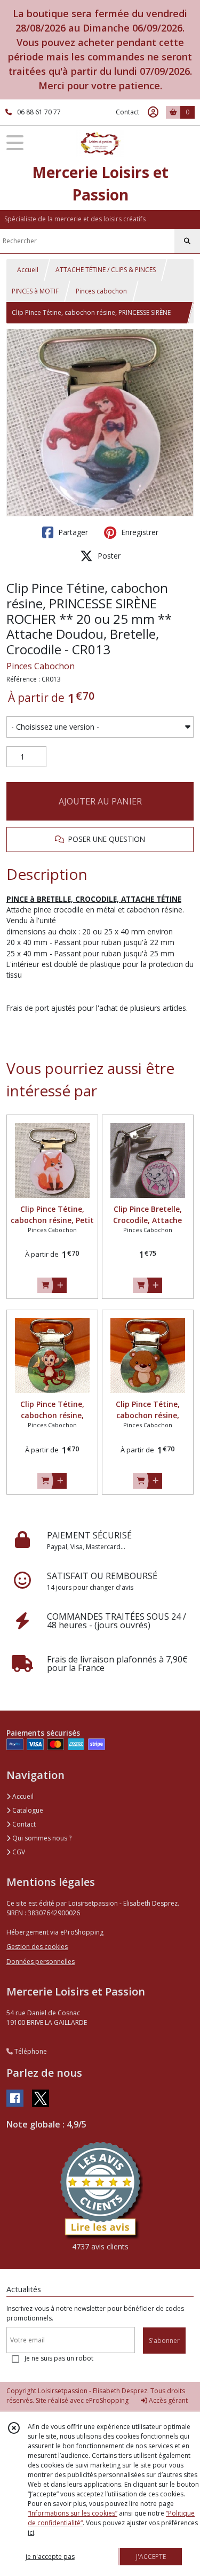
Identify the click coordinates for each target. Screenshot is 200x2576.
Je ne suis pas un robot (59, 2358)
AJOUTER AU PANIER (100, 801)
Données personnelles (41, 1962)
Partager (72, 532)
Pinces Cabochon (41, 666)
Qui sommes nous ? (41, 1838)
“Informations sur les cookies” (73, 2513)
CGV (18, 1852)
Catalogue (27, 1810)
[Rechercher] (187, 241)
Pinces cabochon (101, 291)
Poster (108, 556)
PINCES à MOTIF (35, 291)
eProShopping (107, 2400)
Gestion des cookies (37, 1947)
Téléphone (30, 2051)
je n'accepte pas (50, 2556)
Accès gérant (167, 2400)
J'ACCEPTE (151, 2556)
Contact (127, 112)
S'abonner (164, 2341)
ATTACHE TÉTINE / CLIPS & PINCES (106, 270)
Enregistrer (139, 532)
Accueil (28, 270)
